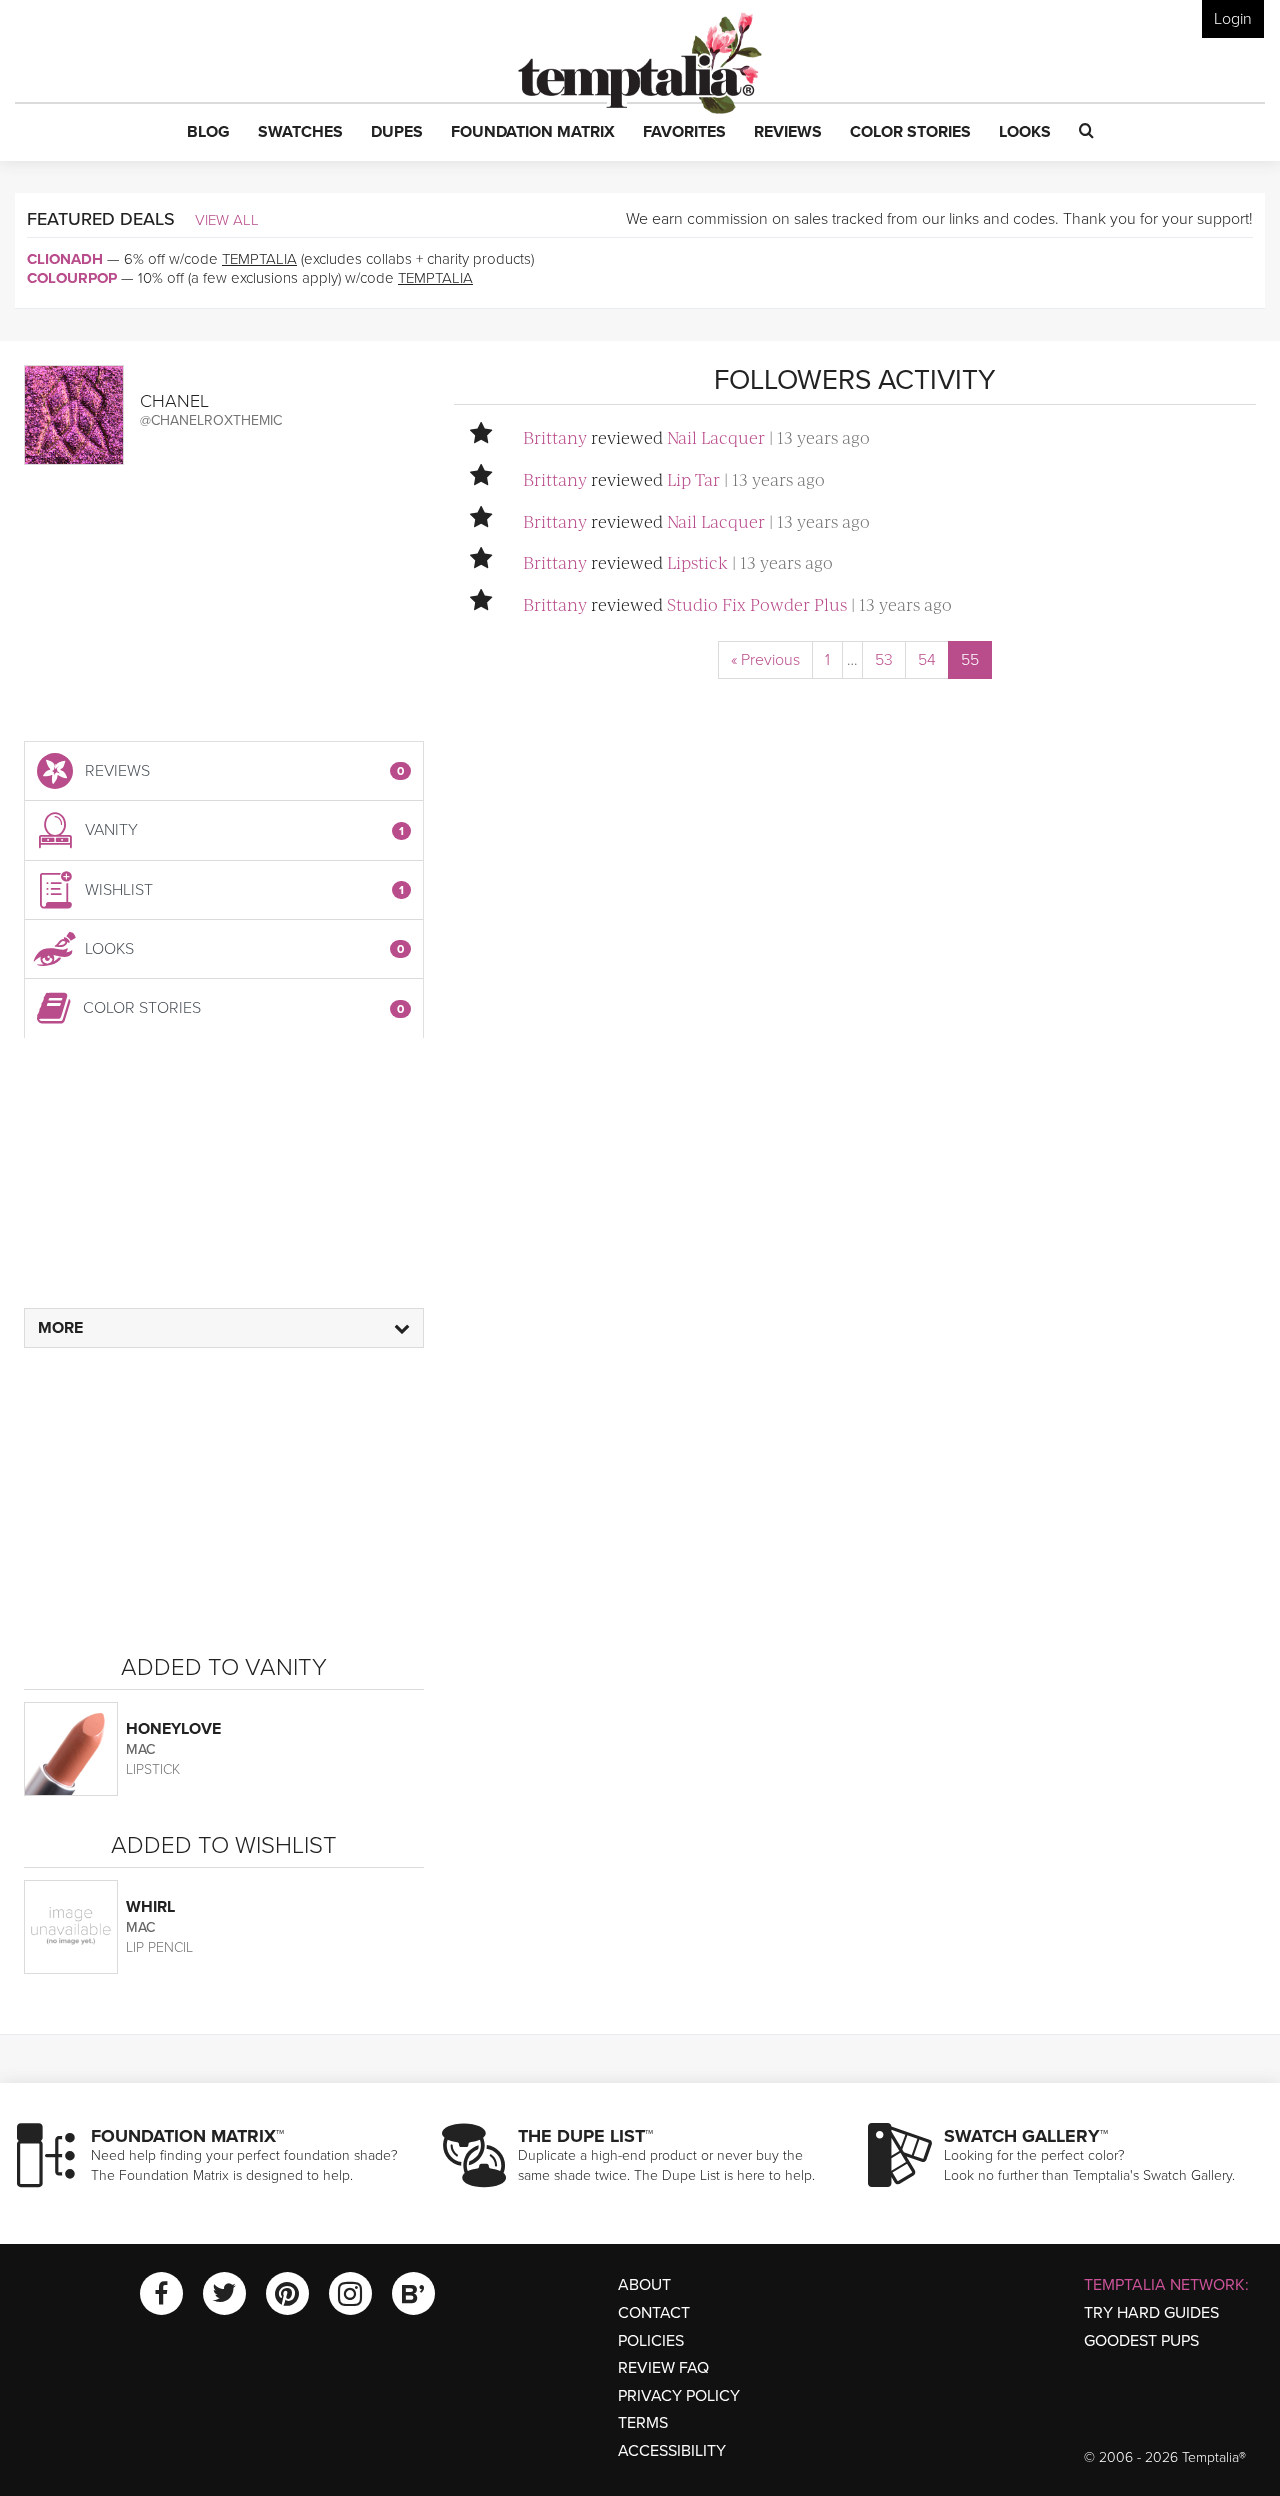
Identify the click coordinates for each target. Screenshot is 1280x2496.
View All (227, 220)
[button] (208, 133)
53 (884, 660)
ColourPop (72, 278)
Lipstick (697, 562)
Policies (651, 2341)
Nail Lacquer (716, 437)
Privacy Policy (679, 2396)
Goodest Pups (1141, 2341)
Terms (643, 2423)
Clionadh (65, 259)
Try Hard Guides (1151, 2313)
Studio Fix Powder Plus (757, 604)
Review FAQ (663, 2368)
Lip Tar (693, 479)
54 (927, 660)
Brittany (555, 437)
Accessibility (672, 2451)
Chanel (174, 401)
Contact (654, 2313)
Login (1233, 19)
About (644, 2285)
